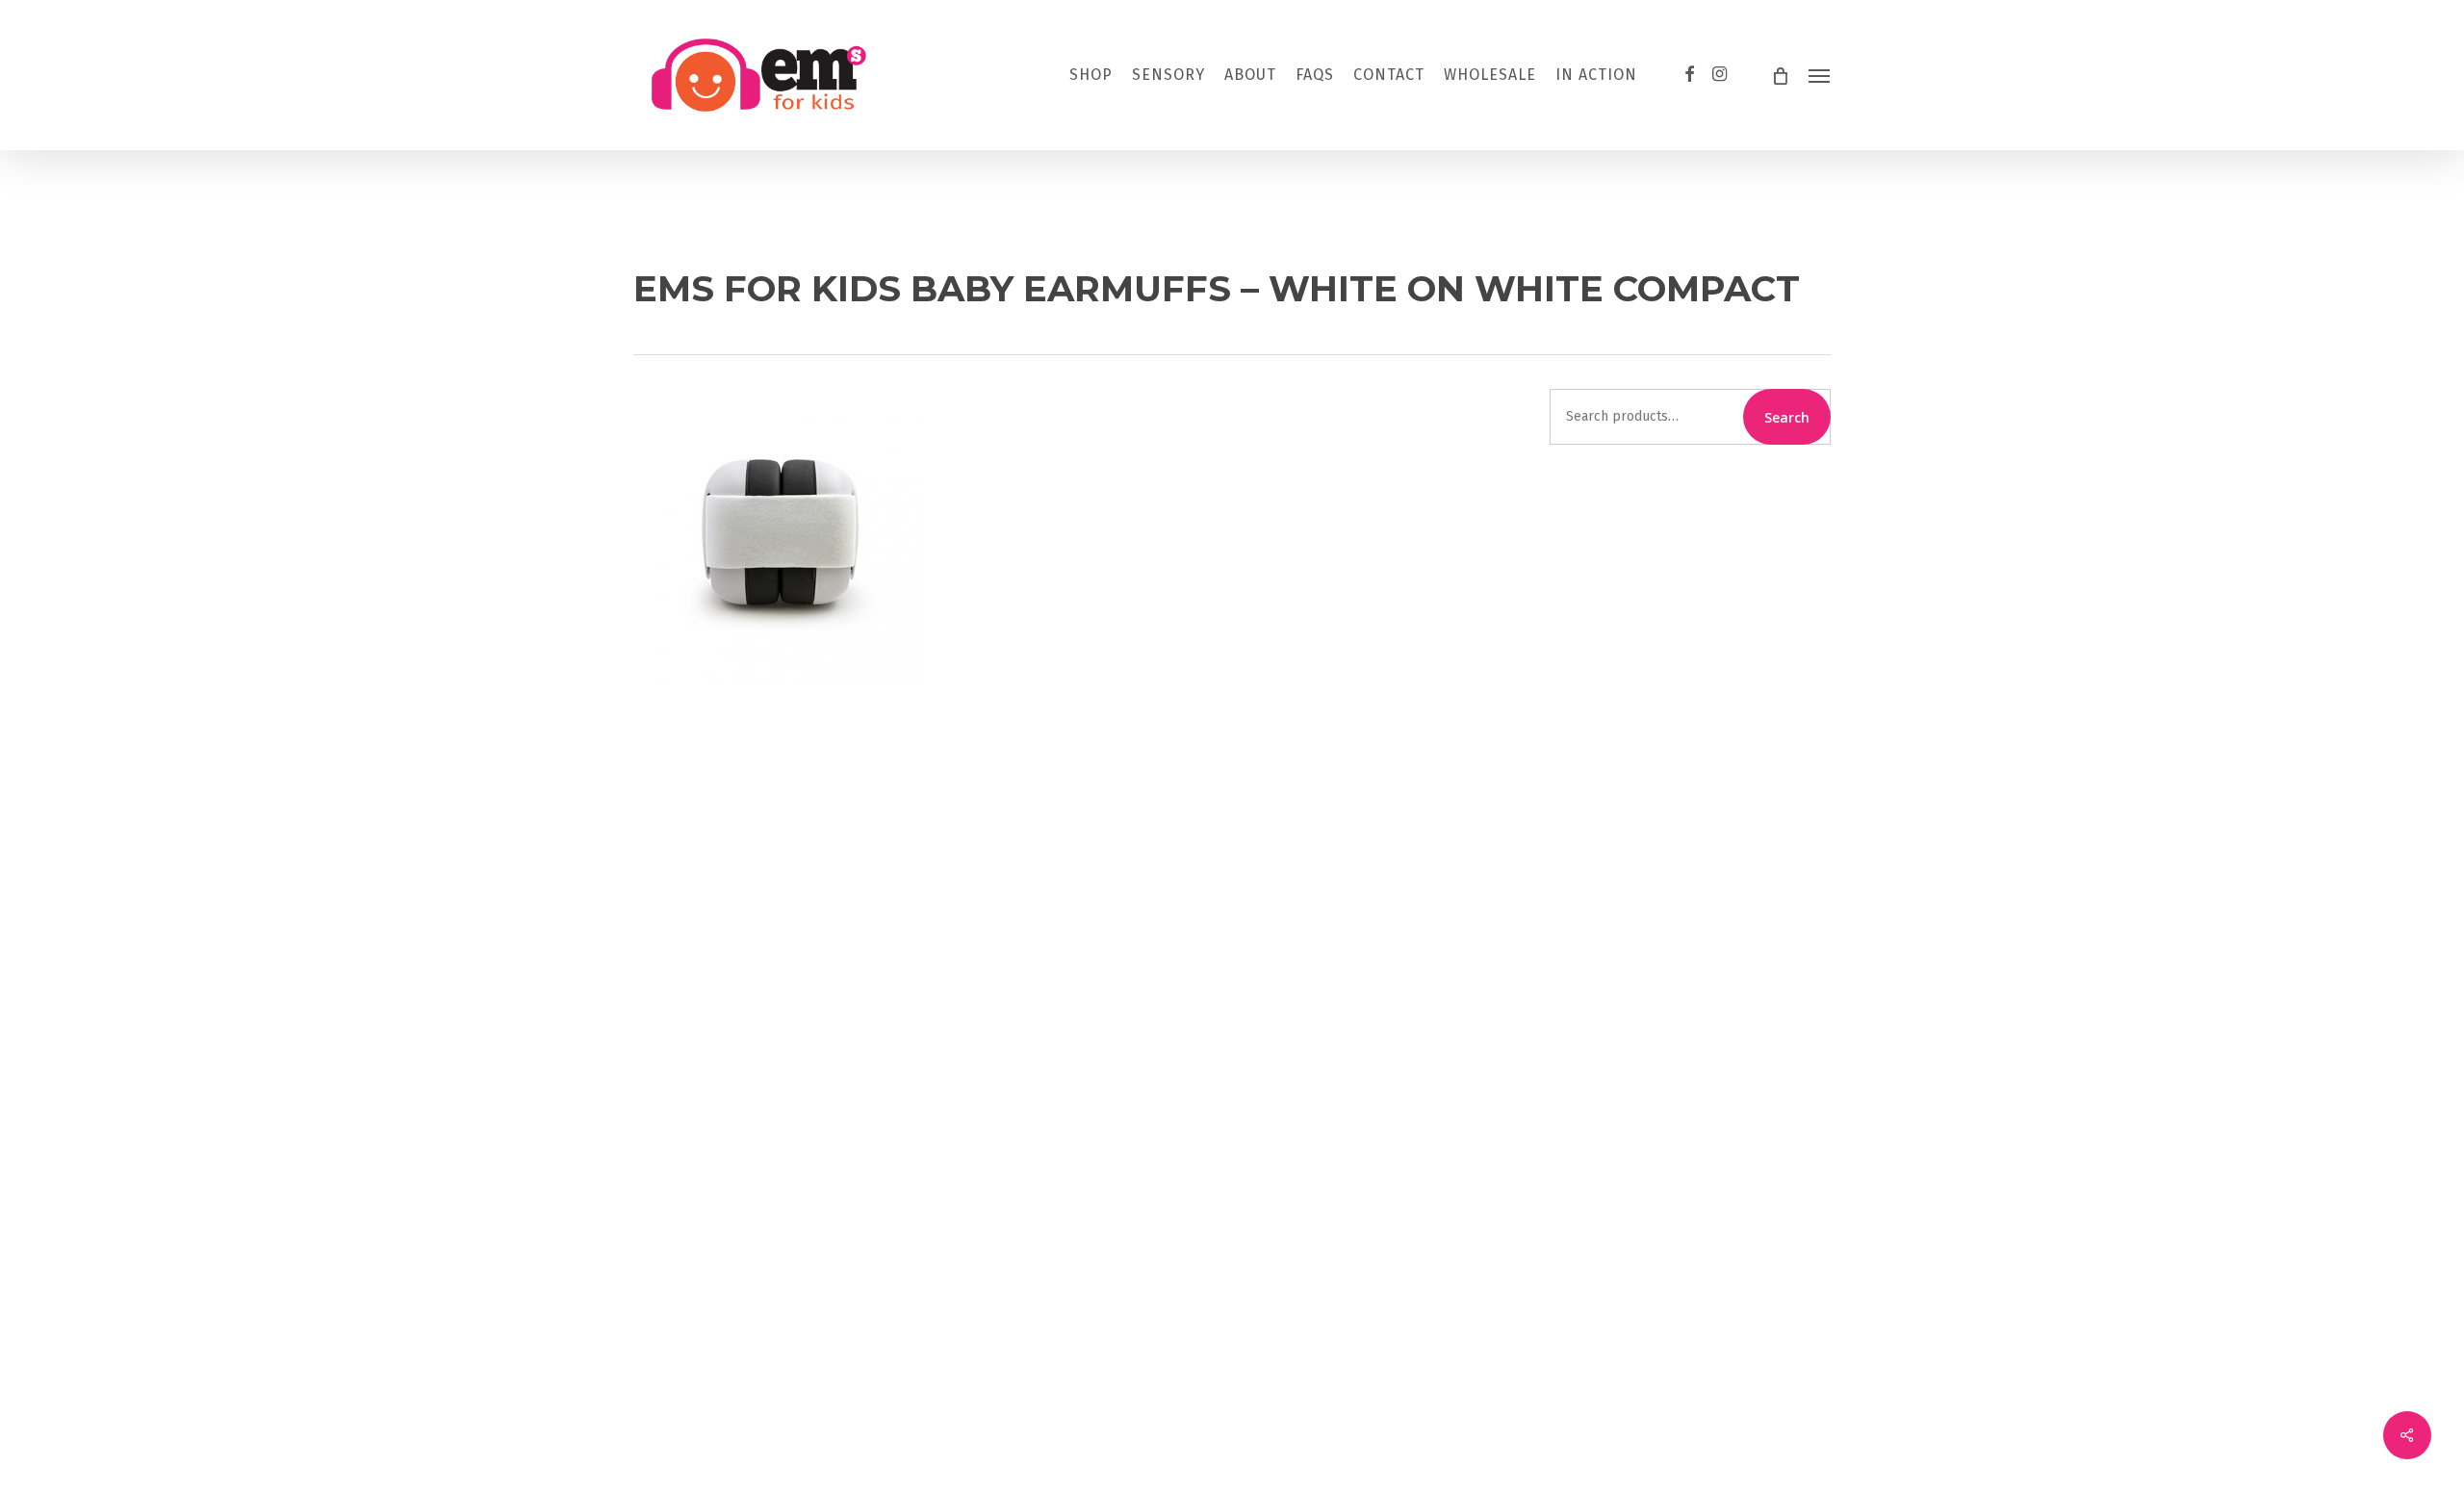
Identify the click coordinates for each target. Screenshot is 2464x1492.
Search (1787, 417)
